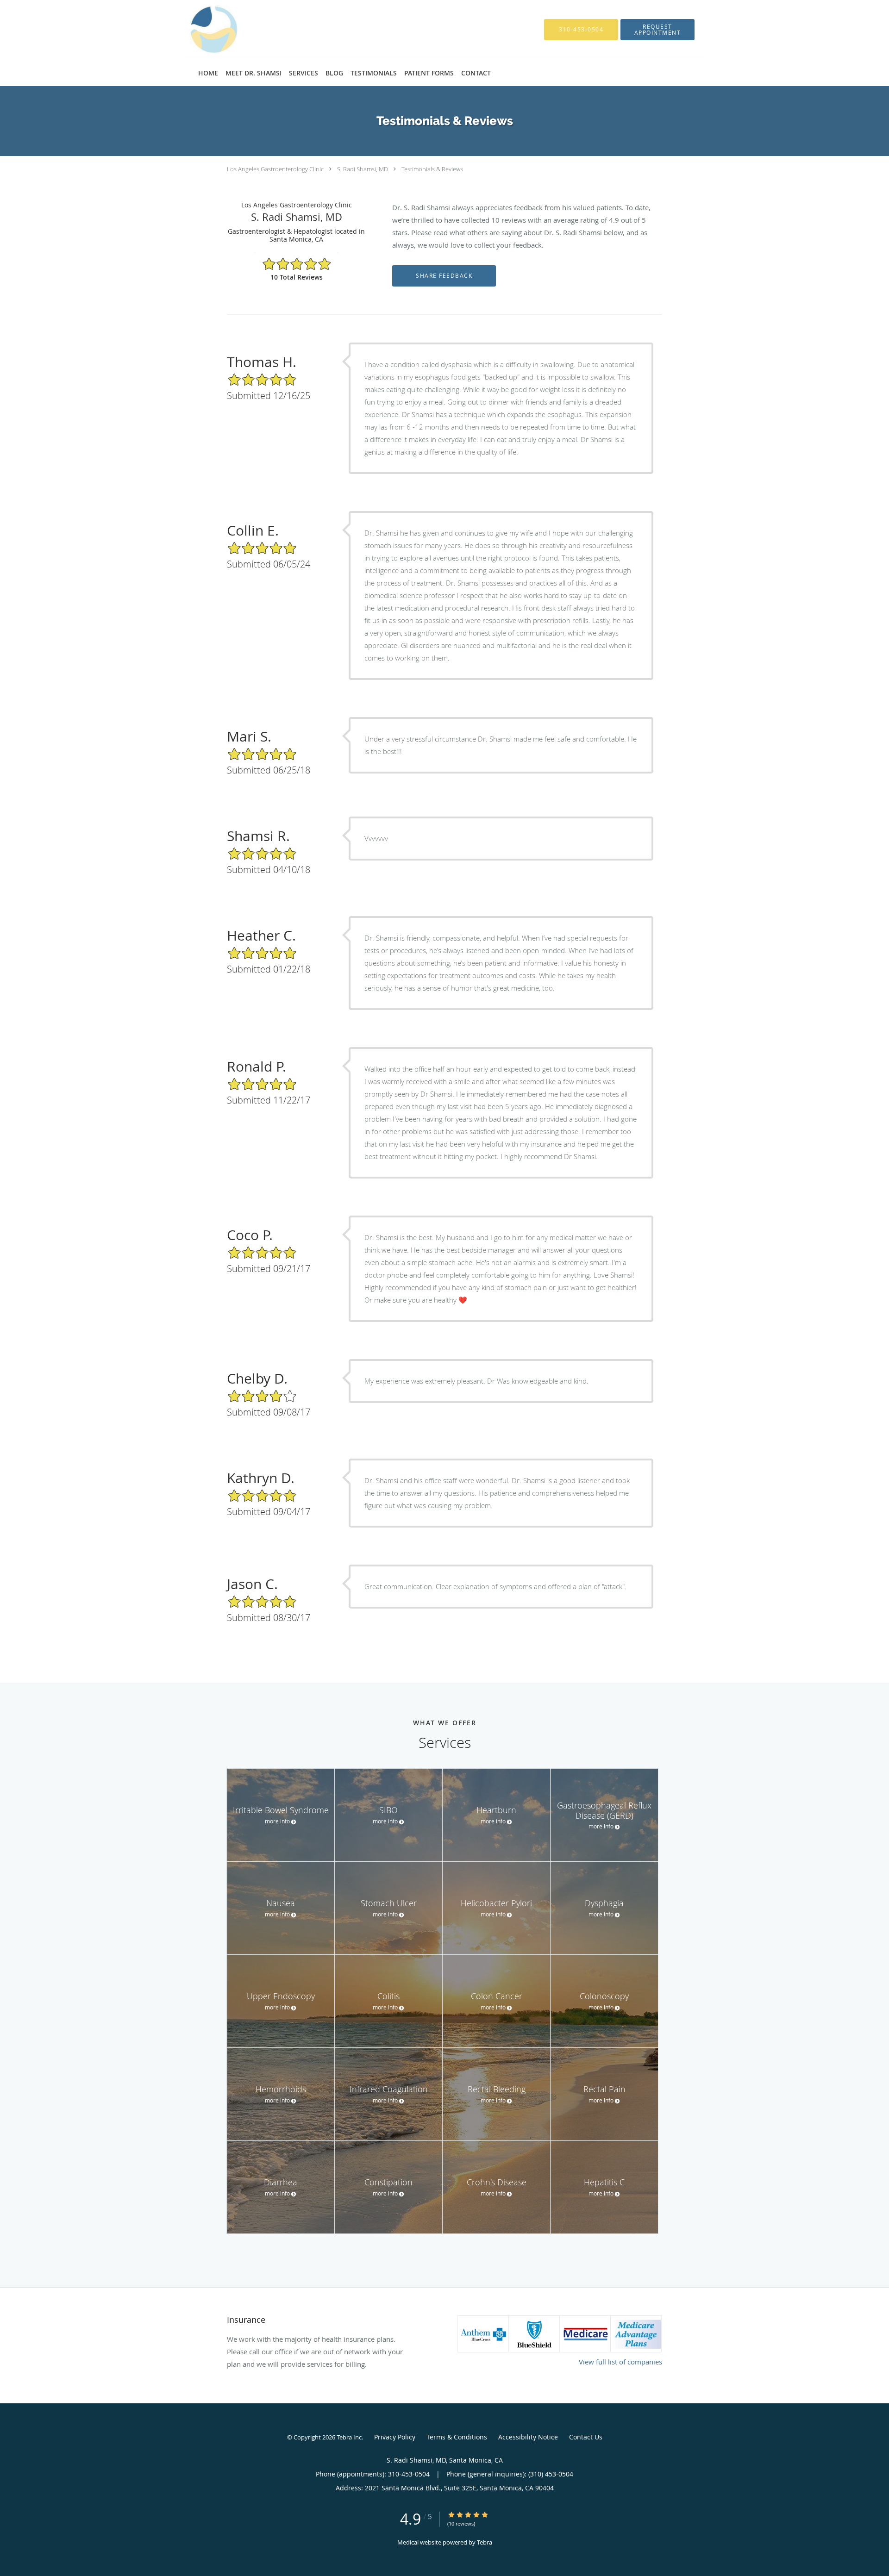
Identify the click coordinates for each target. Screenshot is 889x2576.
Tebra (485, 2542)
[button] (657, 30)
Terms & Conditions (457, 2437)
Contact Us (586, 2437)
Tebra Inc (349, 2437)
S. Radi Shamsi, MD (363, 169)
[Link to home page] (270, 29)
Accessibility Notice (528, 2437)
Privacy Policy (395, 2437)
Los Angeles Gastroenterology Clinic (275, 169)
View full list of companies (620, 2362)
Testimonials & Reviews (432, 169)
